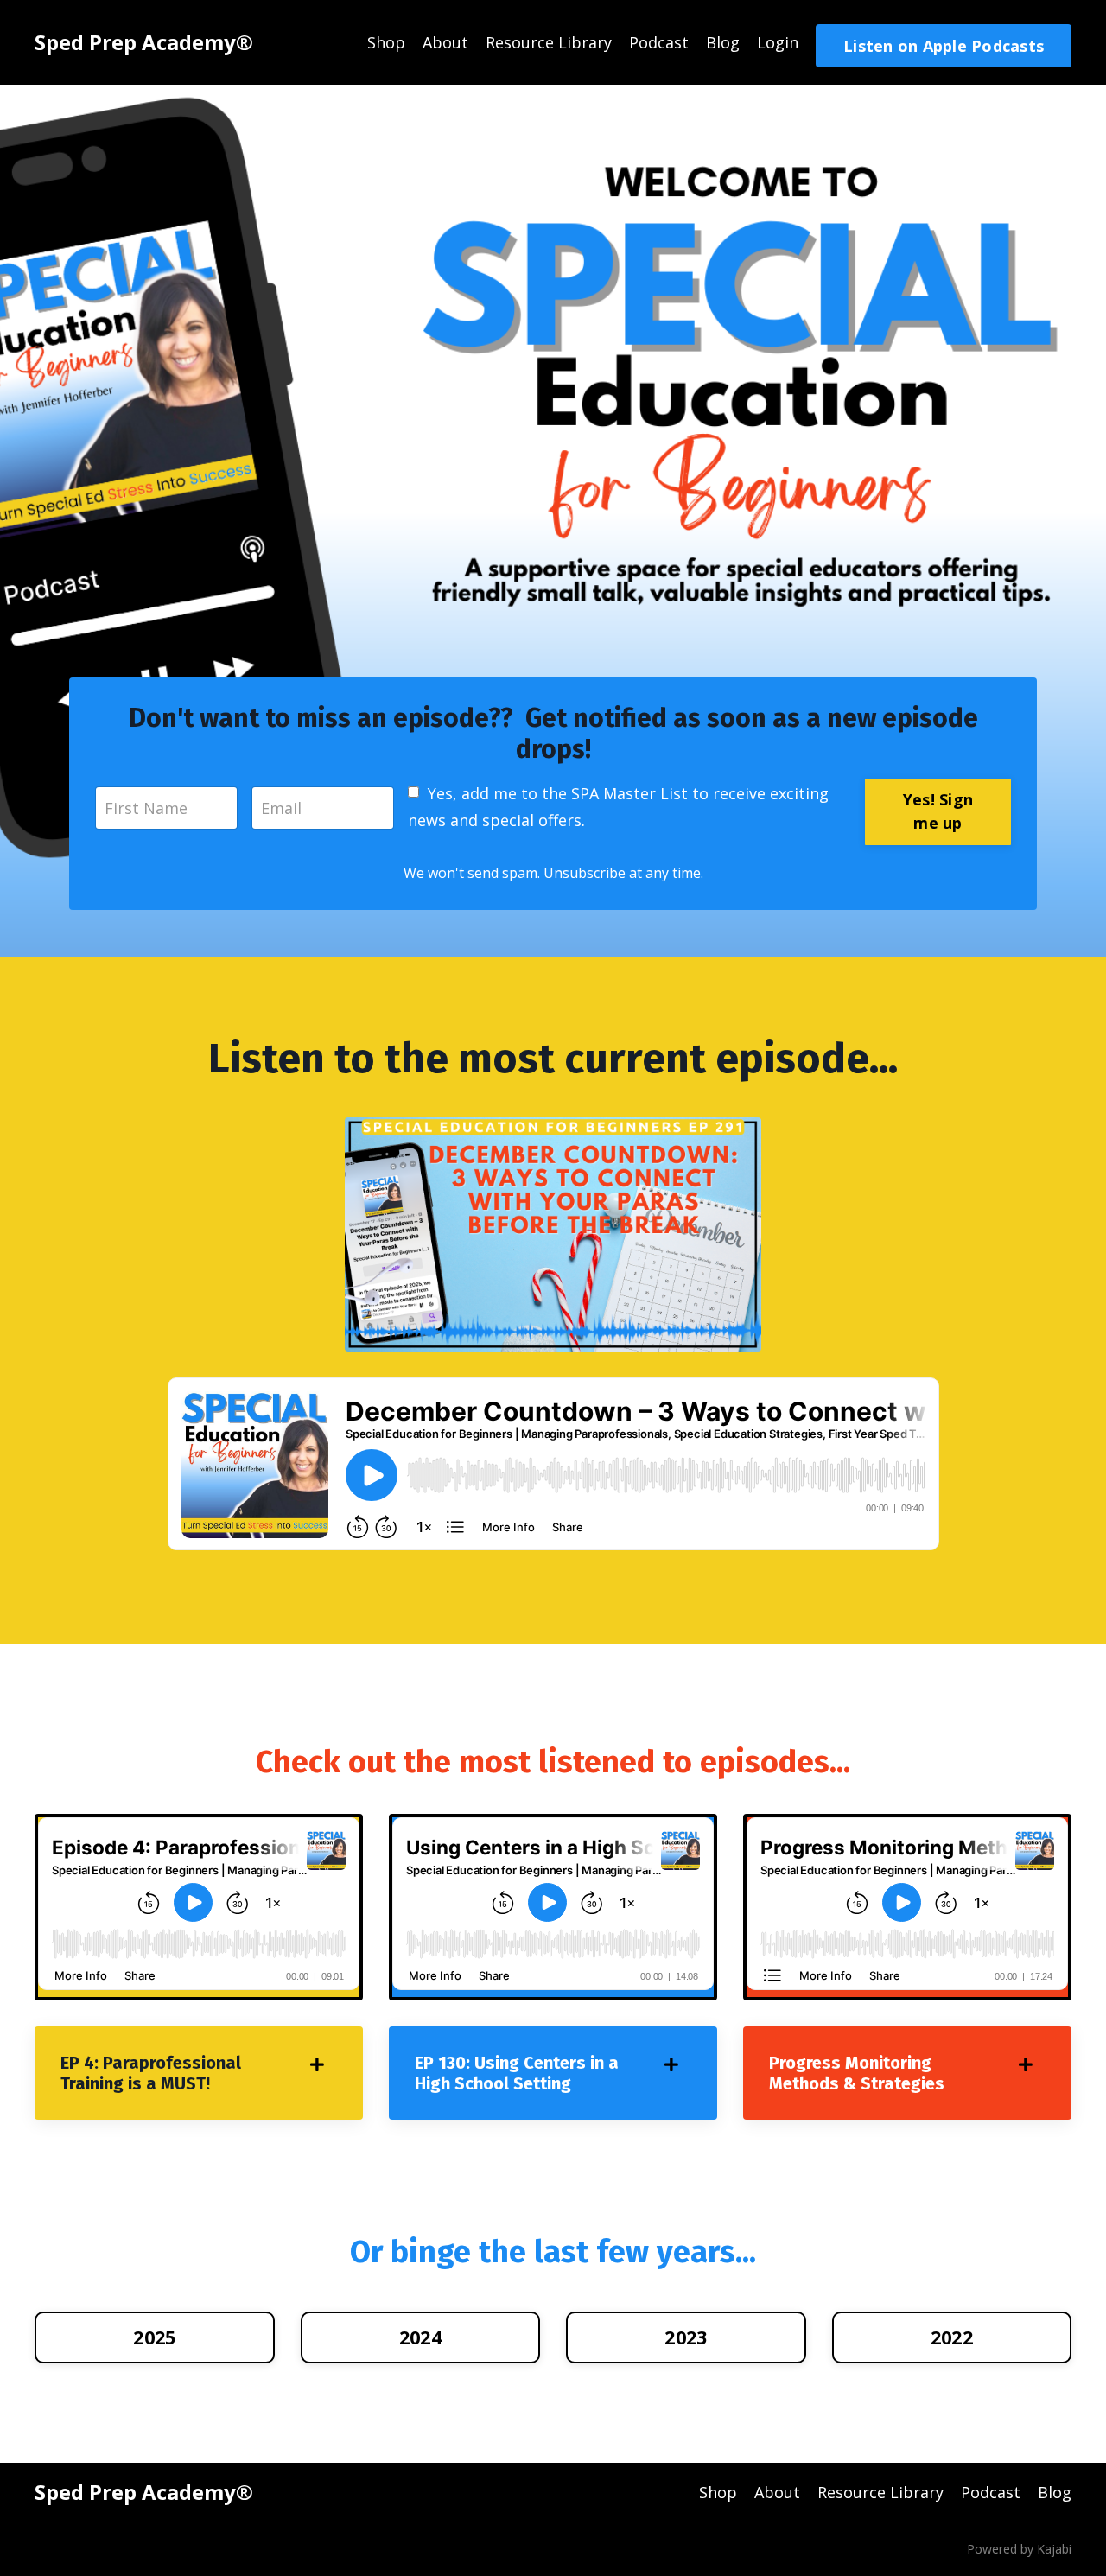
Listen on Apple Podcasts (944, 46)
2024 (420, 2337)
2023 (686, 2337)
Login (778, 42)
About (445, 42)
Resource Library (549, 42)
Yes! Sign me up (938, 811)
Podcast (659, 42)
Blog (723, 42)
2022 (952, 2337)
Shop (386, 42)
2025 (154, 2337)
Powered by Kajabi (1019, 2549)
